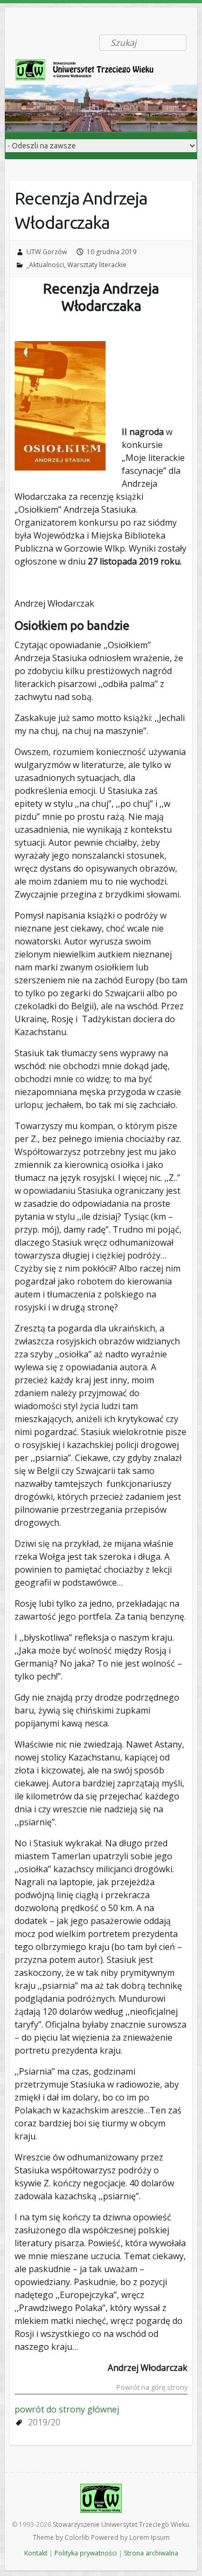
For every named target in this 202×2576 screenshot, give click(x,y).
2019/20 (44, 2422)
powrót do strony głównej (67, 2409)
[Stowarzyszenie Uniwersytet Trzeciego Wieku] (91, 72)
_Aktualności (45, 265)
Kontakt (36, 2553)
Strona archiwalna (151, 2553)
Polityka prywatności (86, 2553)
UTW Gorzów (47, 252)
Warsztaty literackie (97, 265)
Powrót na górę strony (152, 2388)
